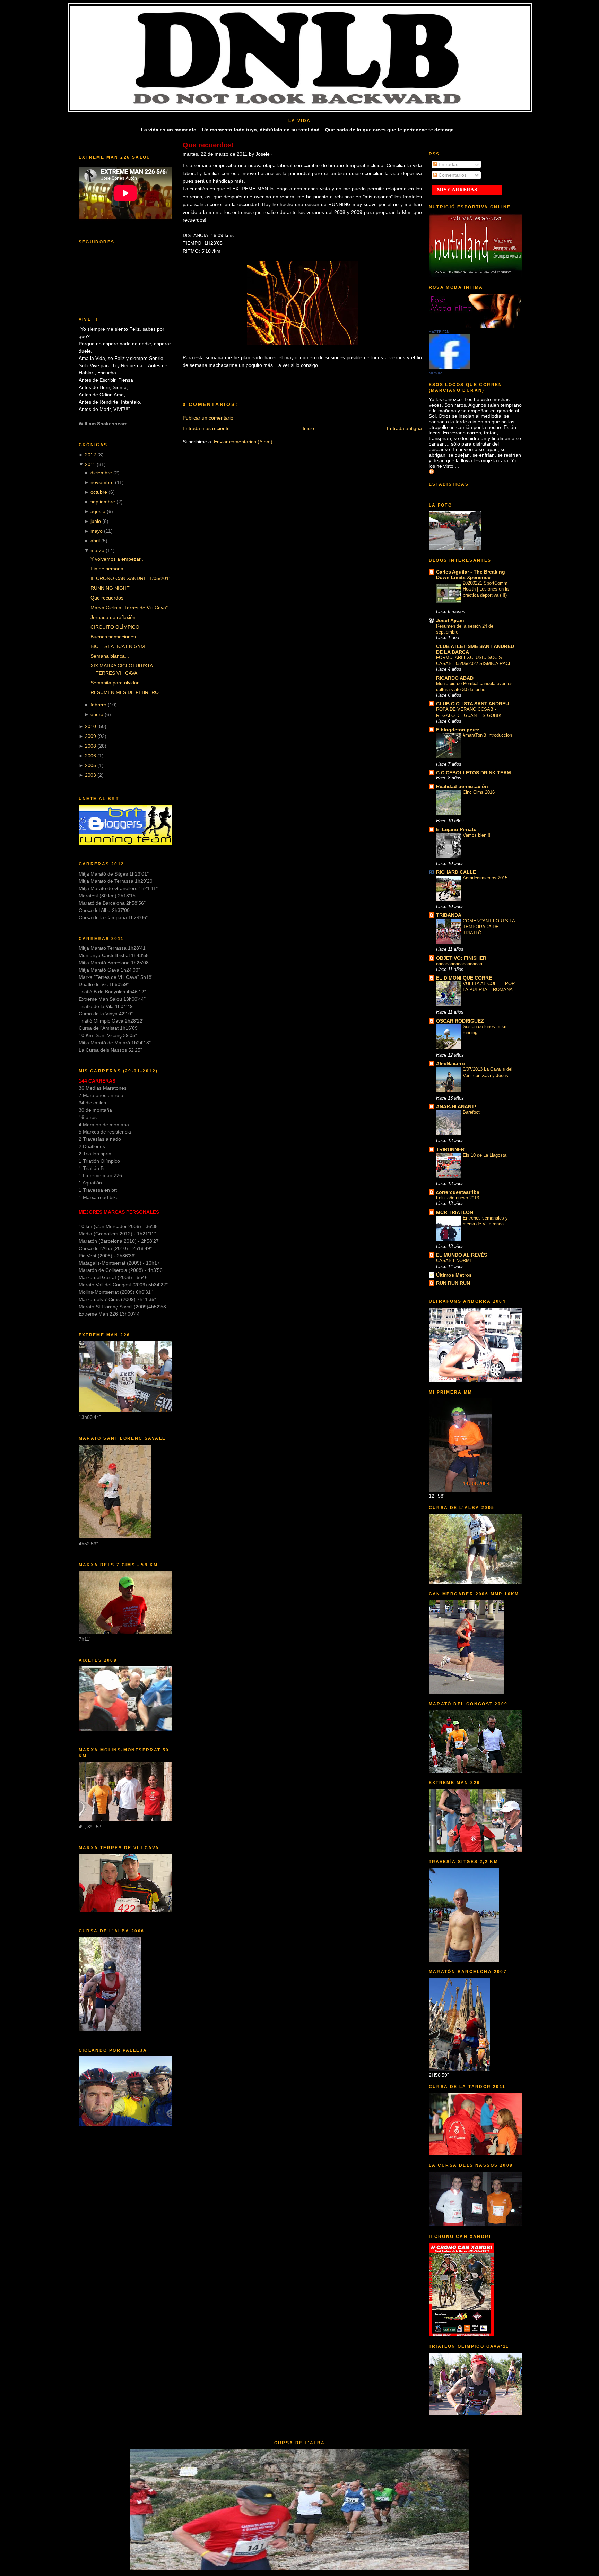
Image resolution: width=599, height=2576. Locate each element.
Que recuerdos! (108, 598)
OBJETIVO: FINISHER (461, 958)
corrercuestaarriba (458, 1192)
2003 (90, 775)
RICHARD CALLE (456, 872)
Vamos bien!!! (477, 835)
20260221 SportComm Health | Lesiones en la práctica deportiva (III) (486, 589)
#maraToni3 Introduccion (487, 735)
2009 (90, 736)
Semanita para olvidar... (116, 683)
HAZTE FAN (439, 332)
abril (95, 541)
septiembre (103, 502)
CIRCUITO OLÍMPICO (115, 627)
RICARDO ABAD (455, 678)
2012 (90, 455)
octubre (99, 492)
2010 (90, 726)
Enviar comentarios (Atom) (243, 442)
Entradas (448, 164)
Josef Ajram (450, 620)
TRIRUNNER (450, 1149)
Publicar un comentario (208, 418)
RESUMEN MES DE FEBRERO (125, 692)
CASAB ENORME (454, 1261)
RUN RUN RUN (453, 1283)
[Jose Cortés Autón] (450, 367)
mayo (97, 531)
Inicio (308, 428)
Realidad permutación (462, 786)
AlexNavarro (450, 1063)
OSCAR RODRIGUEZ (460, 1021)
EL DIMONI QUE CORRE (464, 978)
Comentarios (452, 175)
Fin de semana (107, 569)
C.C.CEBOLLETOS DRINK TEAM (474, 773)
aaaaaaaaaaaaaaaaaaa (459, 964)
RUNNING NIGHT (110, 588)
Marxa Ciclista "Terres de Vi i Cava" (129, 608)
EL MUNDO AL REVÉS (462, 1255)
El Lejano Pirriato (456, 829)
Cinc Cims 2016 (479, 792)
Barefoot (471, 1112)
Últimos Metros (454, 1275)
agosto (98, 511)
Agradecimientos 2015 (485, 878)
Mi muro (436, 373)
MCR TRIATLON (455, 1212)
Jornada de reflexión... (115, 617)
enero (97, 714)
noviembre (102, 482)
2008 (90, 746)
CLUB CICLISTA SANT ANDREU (472, 704)
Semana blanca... (110, 656)
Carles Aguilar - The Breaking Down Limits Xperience (471, 575)
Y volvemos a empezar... (118, 559)
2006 (90, 756)
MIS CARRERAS (457, 190)
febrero (98, 705)
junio (96, 521)
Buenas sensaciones (113, 637)
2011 (90, 464)
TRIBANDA (449, 915)
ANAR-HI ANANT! (456, 1106)
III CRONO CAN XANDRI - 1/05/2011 (131, 578)
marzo (97, 550)
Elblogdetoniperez (458, 730)
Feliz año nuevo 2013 (458, 1198)
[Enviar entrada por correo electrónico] (341, 380)
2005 (90, 765)
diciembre (101, 473)
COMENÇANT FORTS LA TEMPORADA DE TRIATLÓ (489, 927)
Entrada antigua (404, 428)
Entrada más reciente (206, 428)
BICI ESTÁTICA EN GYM (118, 646)
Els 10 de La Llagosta (485, 1155)
